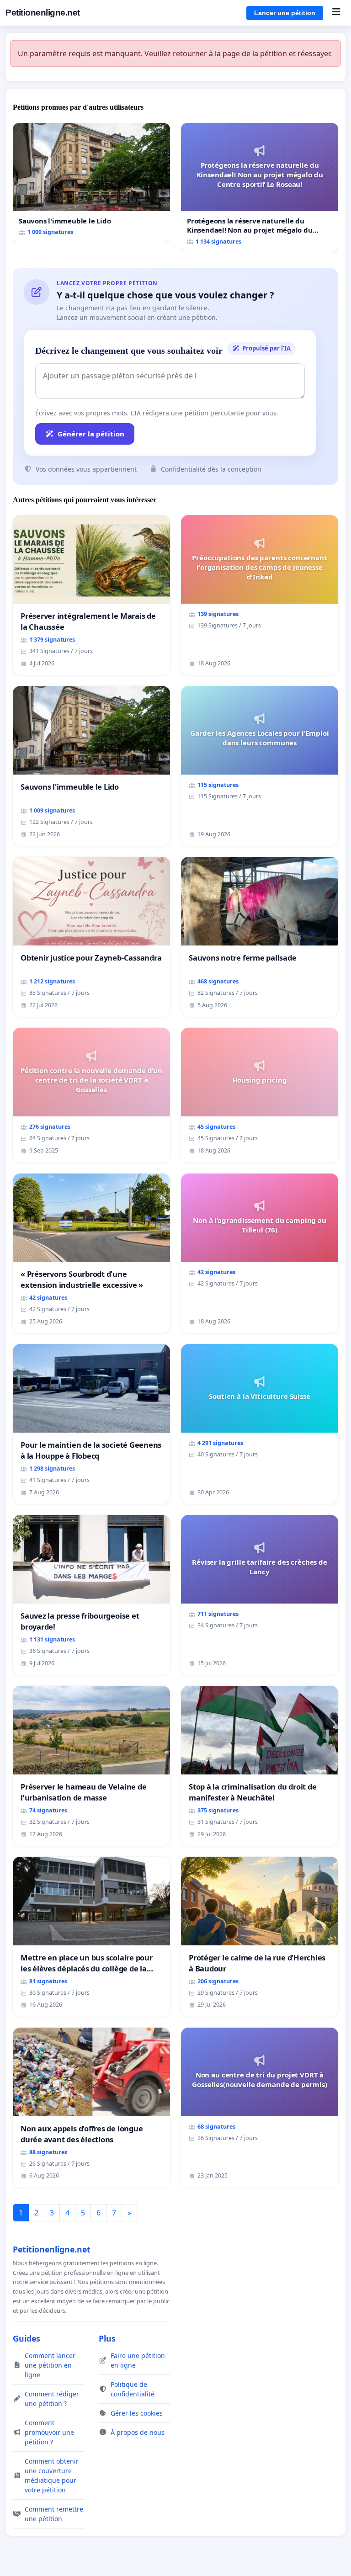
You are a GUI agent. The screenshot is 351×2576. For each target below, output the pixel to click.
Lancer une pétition (285, 13)
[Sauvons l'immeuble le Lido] (91, 183)
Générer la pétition (91, 434)
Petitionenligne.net (43, 13)
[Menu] (336, 13)
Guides (27, 2338)
